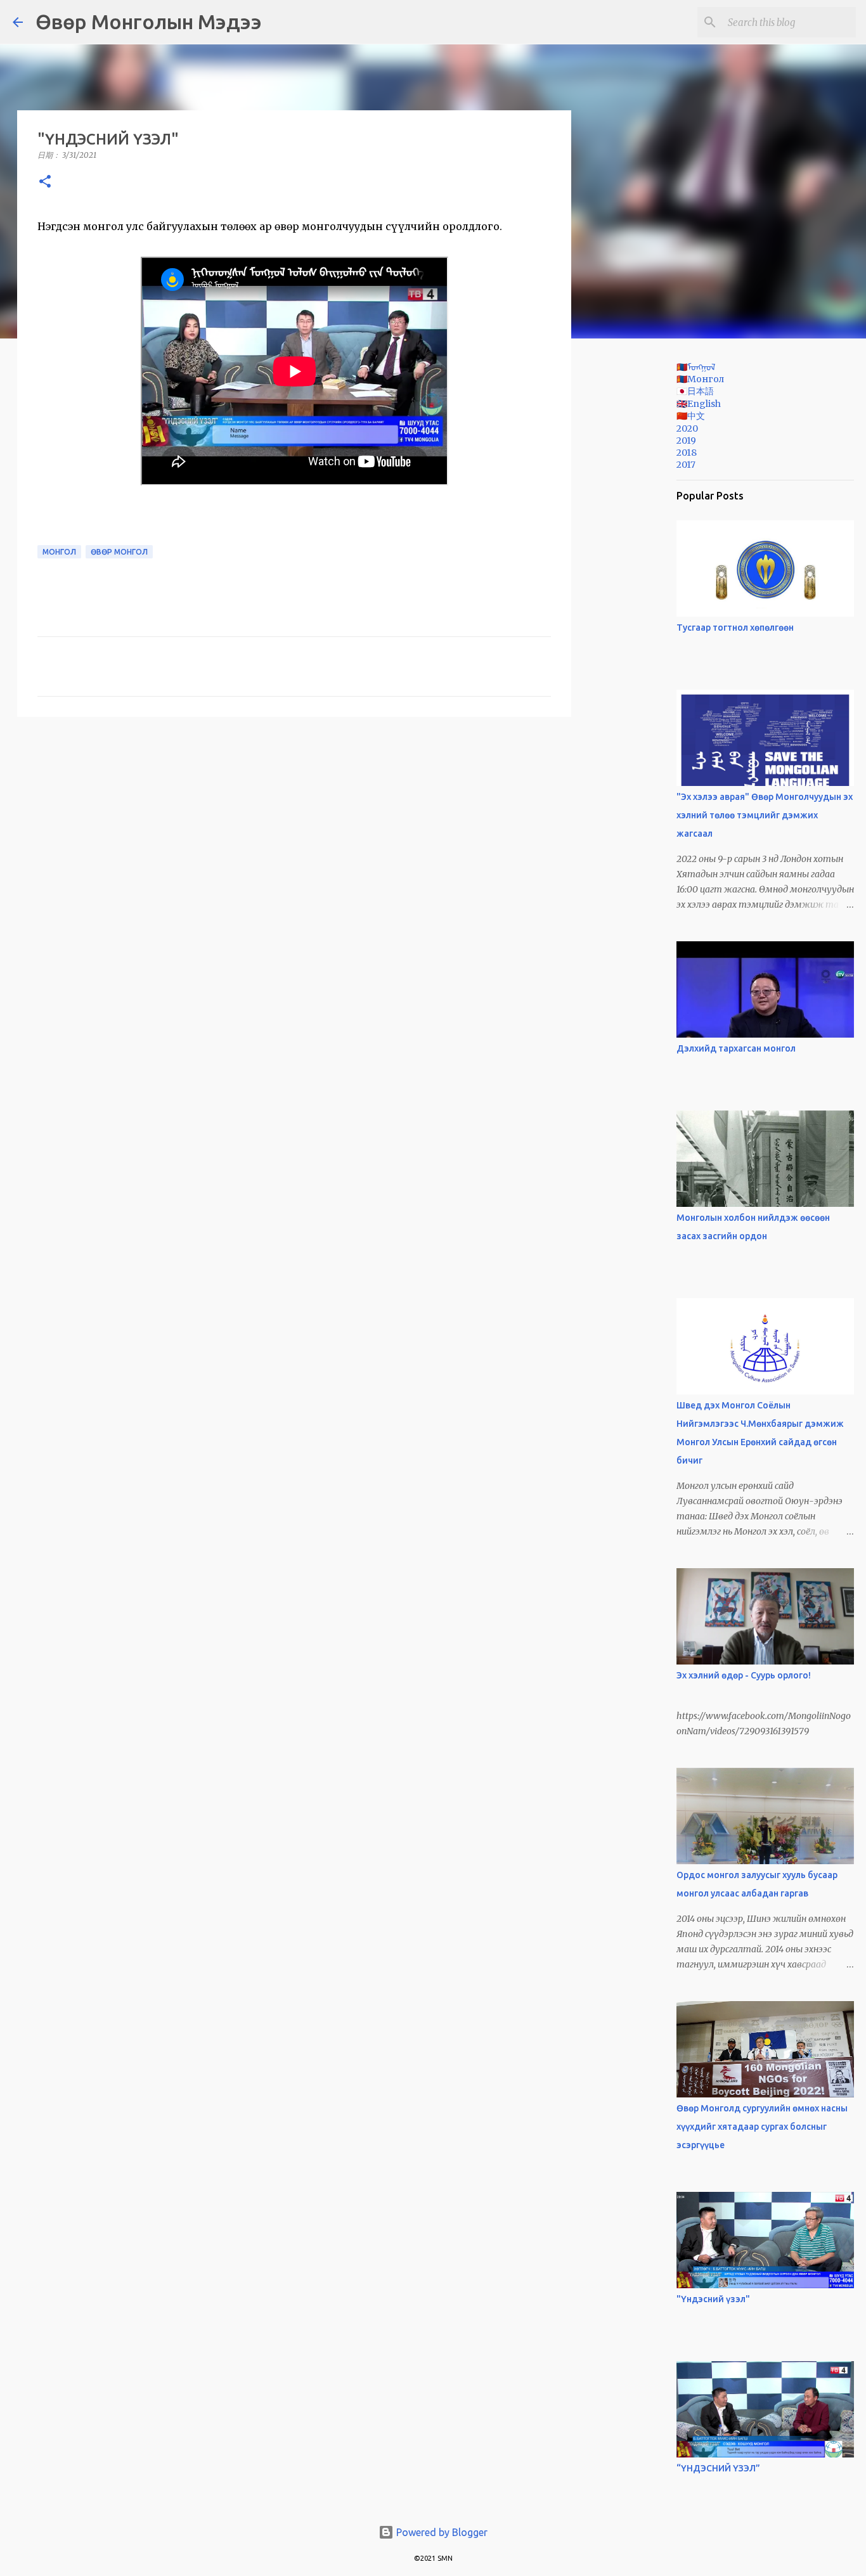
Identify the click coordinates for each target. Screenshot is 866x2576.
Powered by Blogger (441, 2532)
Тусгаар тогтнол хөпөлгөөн (735, 628)
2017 (686, 465)
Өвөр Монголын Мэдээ (149, 22)
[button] (45, 182)
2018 (687, 453)
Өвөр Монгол (119, 552)
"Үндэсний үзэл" (713, 2299)
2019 (686, 441)
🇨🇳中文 (691, 416)
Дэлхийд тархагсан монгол (736, 1048)
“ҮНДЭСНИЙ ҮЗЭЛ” (718, 2468)
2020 (687, 428)
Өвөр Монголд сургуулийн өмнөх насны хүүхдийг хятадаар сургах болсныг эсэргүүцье (762, 2127)
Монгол (59, 552)
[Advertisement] (636, 548)
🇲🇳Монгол (700, 379)
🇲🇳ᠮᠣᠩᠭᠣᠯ (696, 367)
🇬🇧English (699, 404)
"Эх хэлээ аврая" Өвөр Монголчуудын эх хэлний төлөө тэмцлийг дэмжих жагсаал (765, 815)
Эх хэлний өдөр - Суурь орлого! (744, 1675)
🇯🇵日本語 (695, 391)
